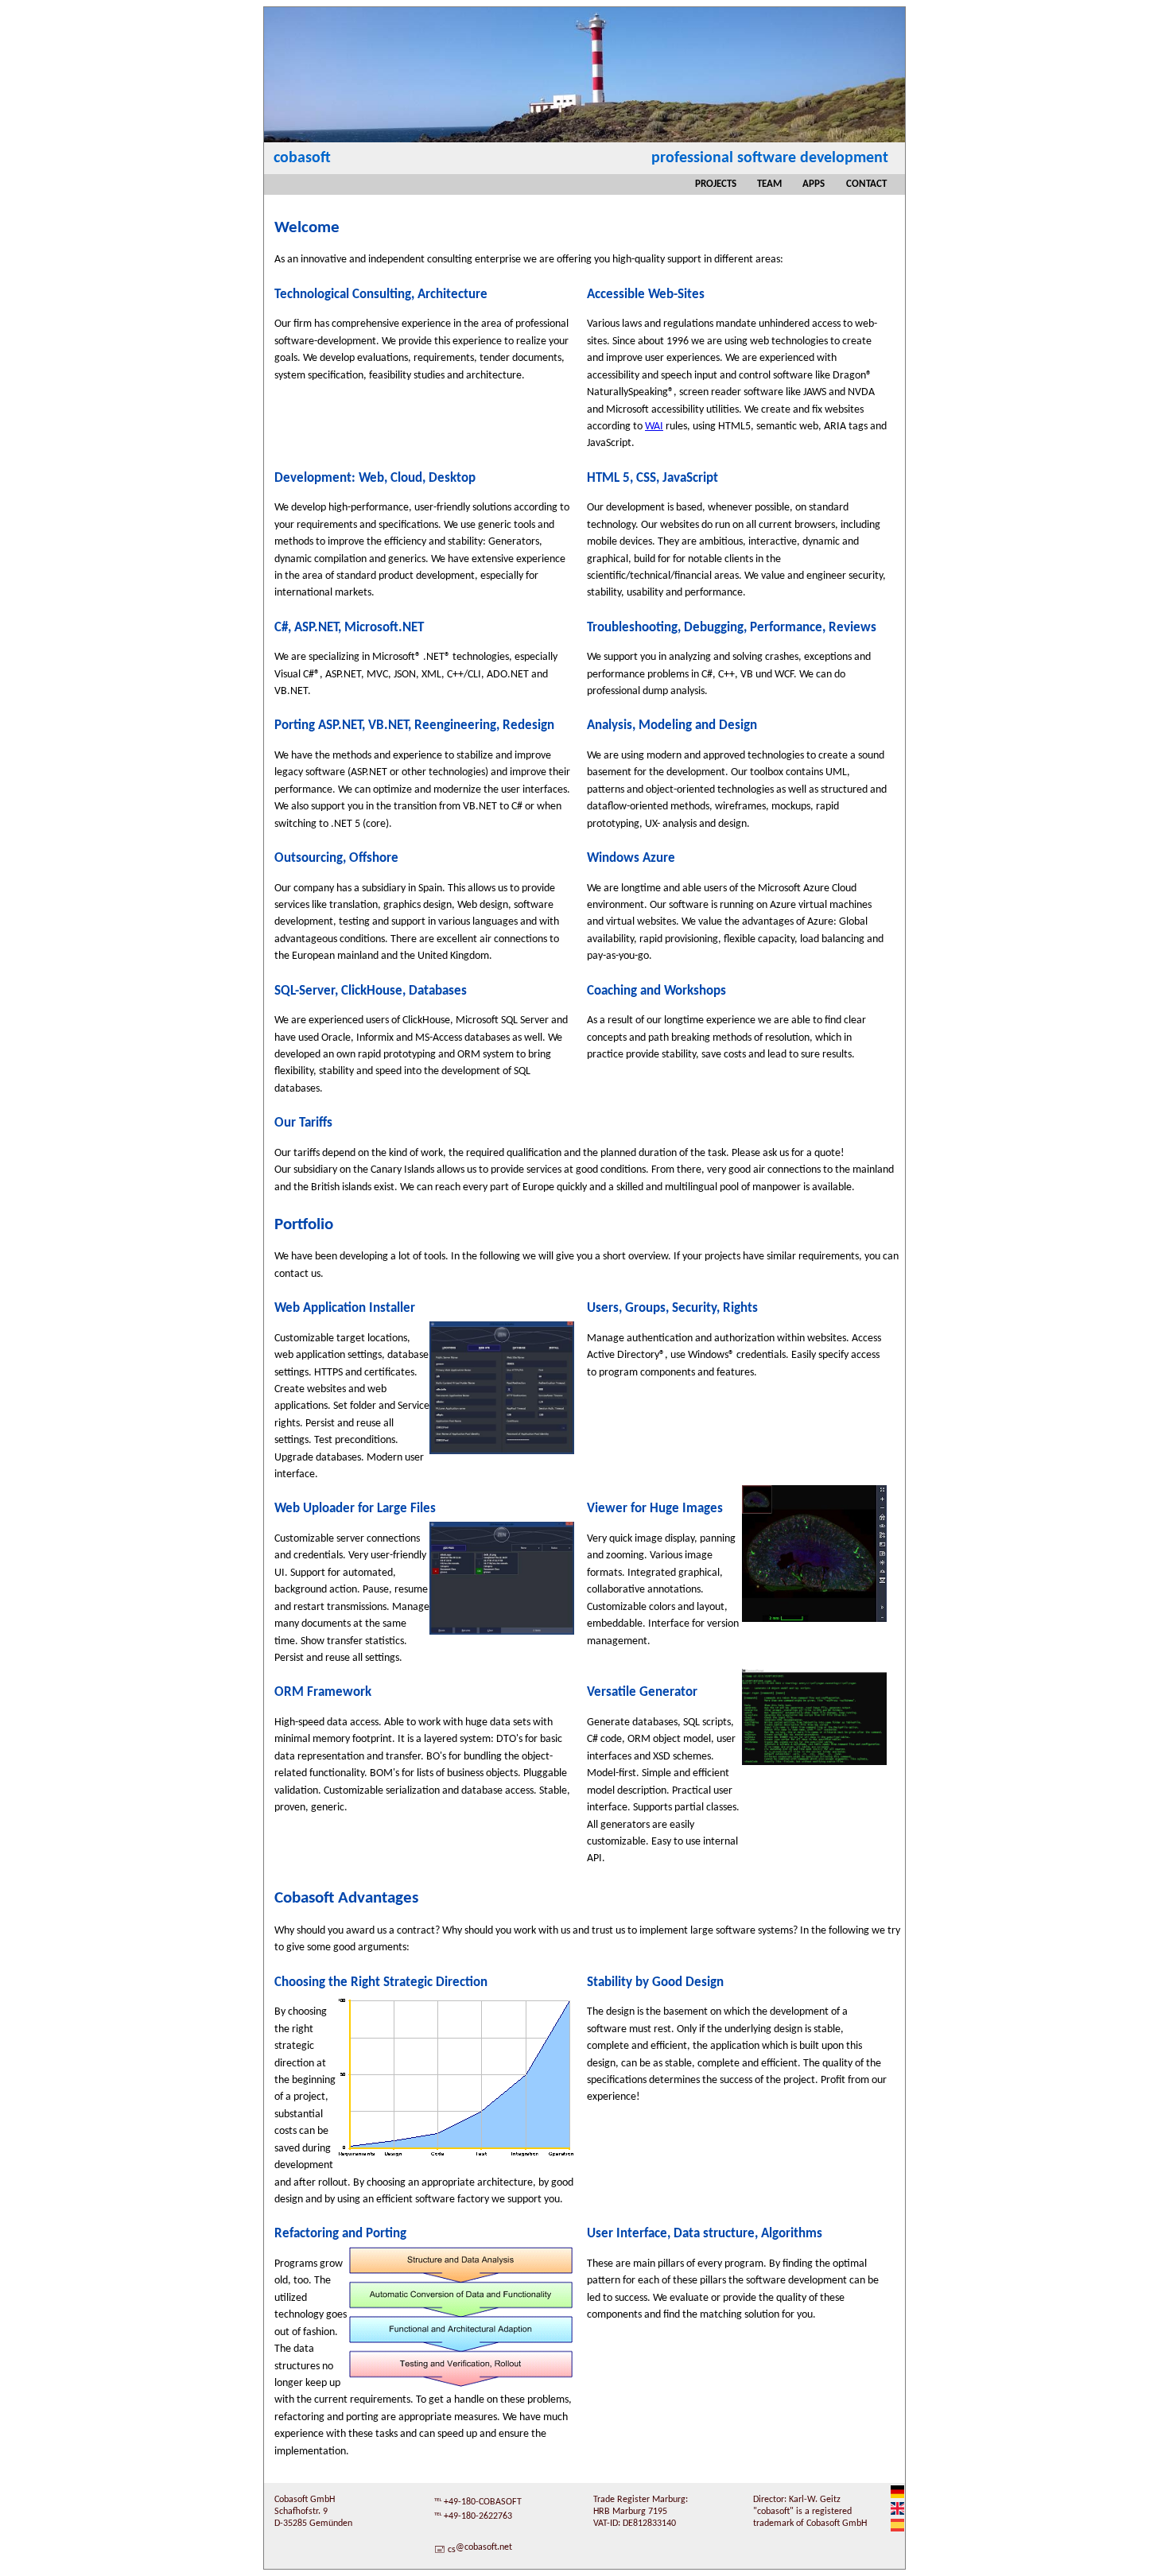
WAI (654, 427)
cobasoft (302, 158)
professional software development (770, 158)
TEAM (769, 184)
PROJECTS (716, 184)
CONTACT (866, 184)
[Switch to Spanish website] (897, 2529)
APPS (814, 184)
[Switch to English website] (897, 2512)
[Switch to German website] (897, 2496)
